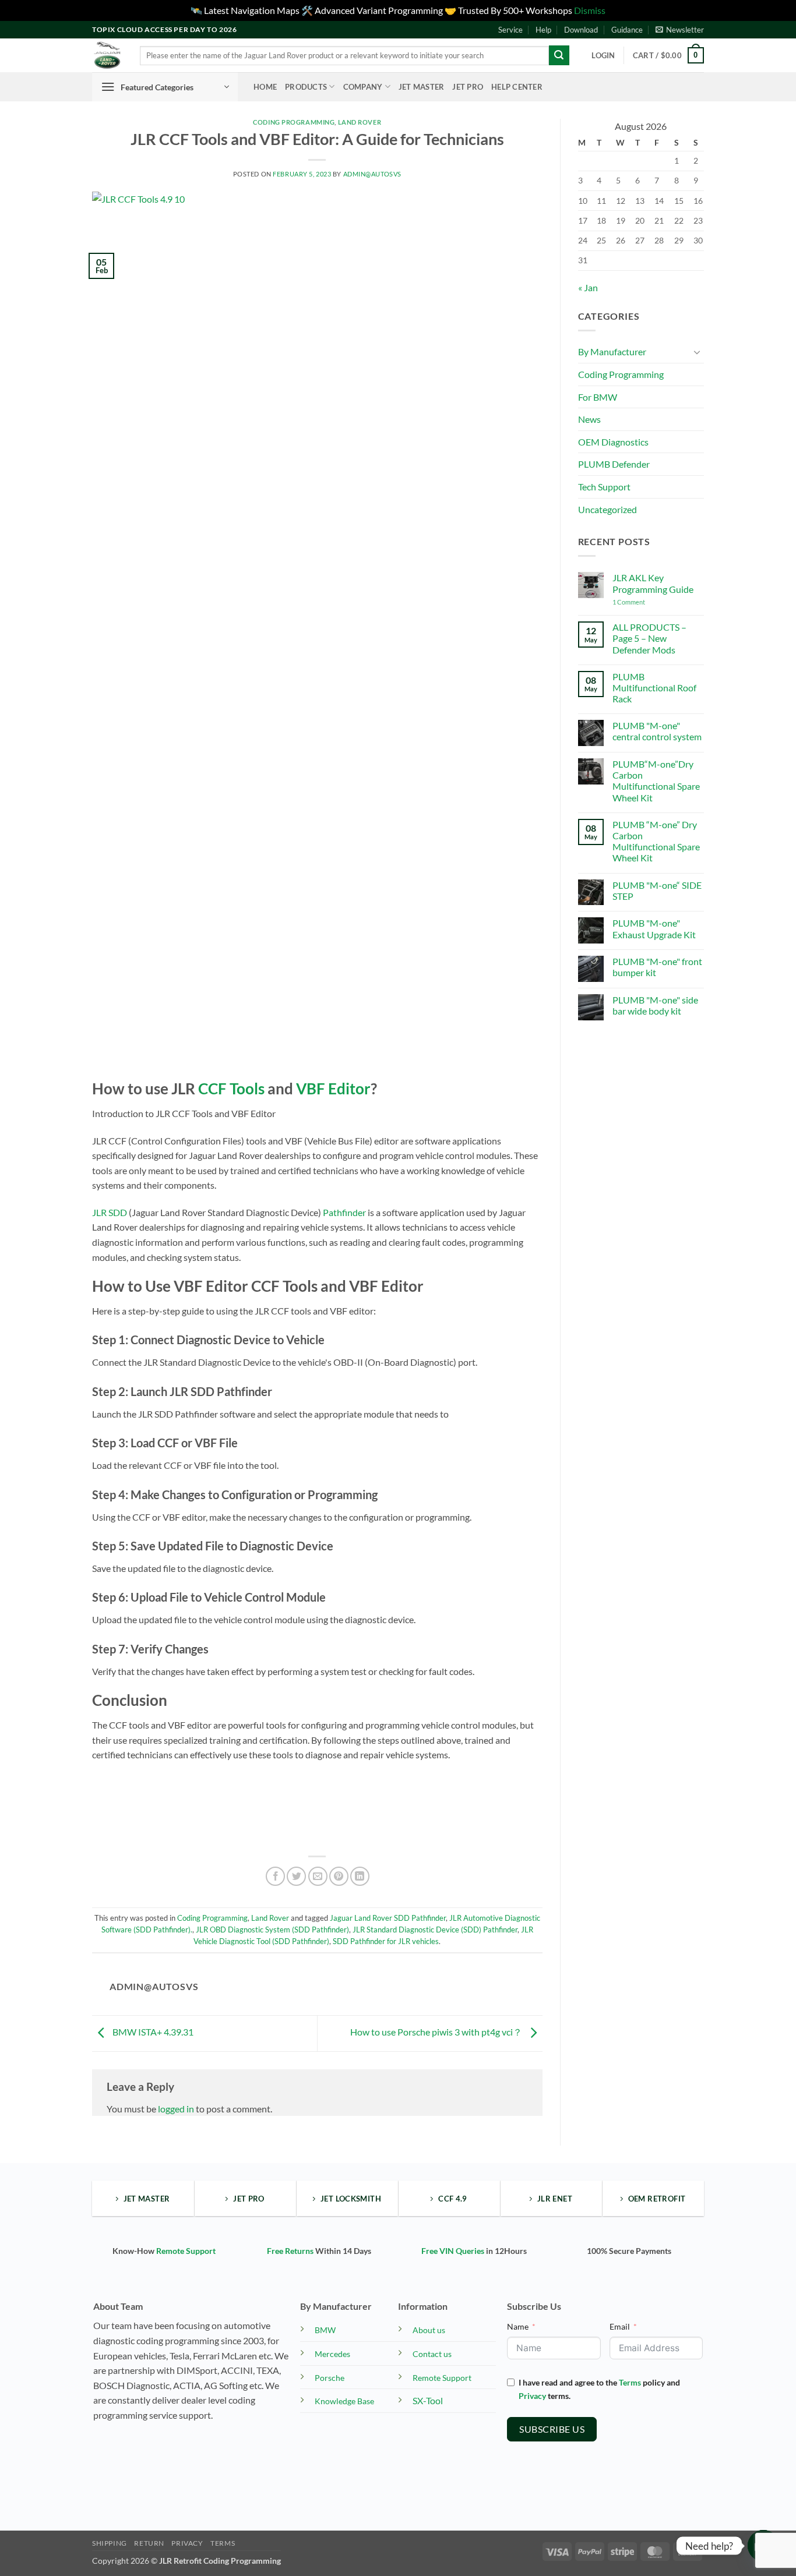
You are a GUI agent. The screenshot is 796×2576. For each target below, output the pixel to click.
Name (518, 2326)
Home (265, 87)
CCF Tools (231, 1089)
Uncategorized (607, 509)
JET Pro (468, 87)
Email (620, 2326)
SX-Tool (428, 2400)
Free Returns (290, 2251)
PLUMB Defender (614, 464)
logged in (176, 2109)
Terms (630, 2382)
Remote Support (186, 2251)
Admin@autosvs (372, 174)
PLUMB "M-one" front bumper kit (657, 967)
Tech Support (604, 487)
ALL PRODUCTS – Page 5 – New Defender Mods (649, 638)
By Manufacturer (612, 351)
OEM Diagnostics (613, 442)
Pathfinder (344, 1212)
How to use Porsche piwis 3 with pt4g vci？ (437, 2032)
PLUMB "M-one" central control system (657, 731)
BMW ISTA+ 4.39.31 (152, 2032)
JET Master (422, 87)
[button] (680, 30)
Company (363, 87)
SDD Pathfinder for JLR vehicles (386, 1941)
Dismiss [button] (590, 10)
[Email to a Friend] (318, 1876)
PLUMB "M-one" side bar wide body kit (655, 1005)
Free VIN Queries (453, 2251)
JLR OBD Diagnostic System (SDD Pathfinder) (272, 1930)
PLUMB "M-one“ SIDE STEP (657, 891)
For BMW (598, 397)
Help (543, 30)
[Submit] (559, 55)
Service (510, 30)
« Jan (588, 287)
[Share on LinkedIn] (360, 1876)
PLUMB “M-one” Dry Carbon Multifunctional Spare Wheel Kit (656, 841)
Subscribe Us (552, 2429)
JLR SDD (110, 1212)
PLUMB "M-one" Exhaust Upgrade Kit (654, 928)
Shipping (110, 2543)
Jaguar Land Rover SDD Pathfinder (388, 1918)
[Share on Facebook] (275, 1876)
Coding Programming (294, 122)
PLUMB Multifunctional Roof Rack (654, 688)
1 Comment (648, 602)
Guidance (627, 30)
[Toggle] (697, 352)
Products (306, 87)
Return (149, 2543)
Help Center (517, 87)
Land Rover (360, 122)
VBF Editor (333, 1089)
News (589, 419)
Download (581, 30)
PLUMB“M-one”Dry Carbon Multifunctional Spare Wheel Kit (656, 781)
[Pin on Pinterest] (339, 1876)
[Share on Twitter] (296, 1876)
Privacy (532, 2396)
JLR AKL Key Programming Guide (653, 583)
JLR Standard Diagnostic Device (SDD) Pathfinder (435, 1930)
